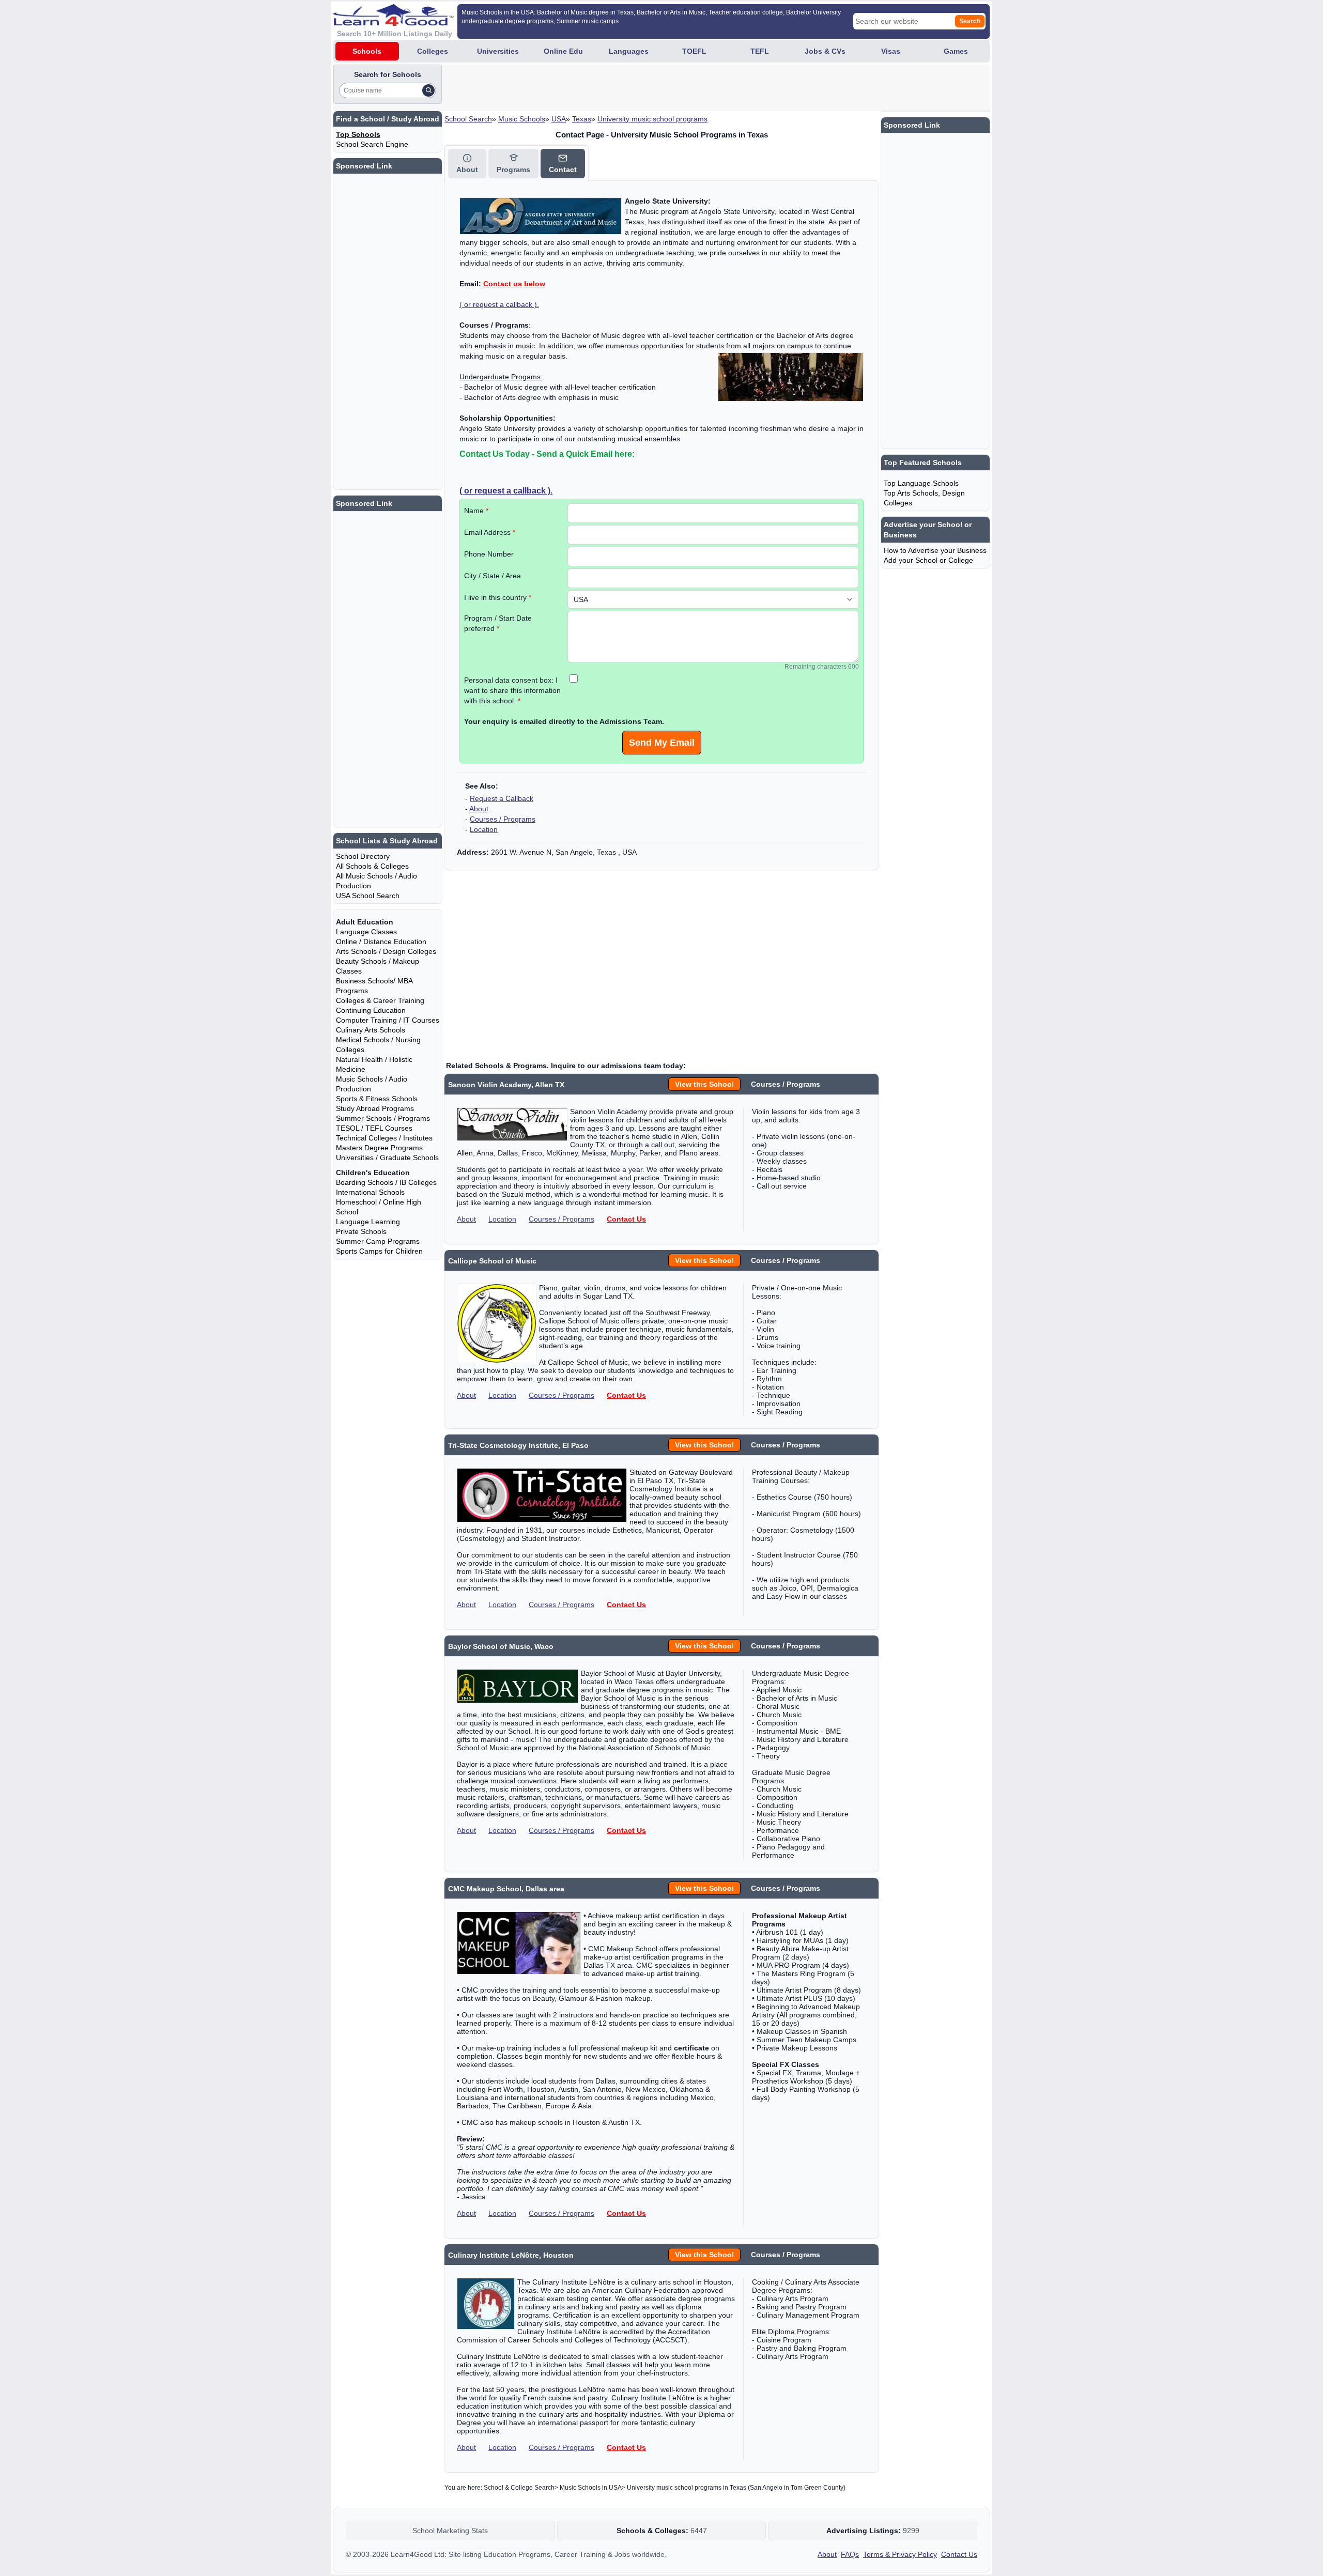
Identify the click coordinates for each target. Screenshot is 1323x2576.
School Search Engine (372, 144)
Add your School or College (928, 560)
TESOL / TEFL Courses (374, 1128)
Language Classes (366, 932)
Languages (629, 51)
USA (559, 119)
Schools (367, 51)
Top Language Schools (921, 483)
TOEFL (694, 51)
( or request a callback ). (499, 304)
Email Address (490, 532)
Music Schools (522, 119)
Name (476, 511)
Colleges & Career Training (380, 1000)
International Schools (370, 1192)
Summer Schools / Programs (383, 1118)
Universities (498, 51)
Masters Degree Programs (379, 1148)
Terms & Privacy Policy (900, 2554)
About (479, 809)
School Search (468, 119)
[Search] (428, 90)
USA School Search (368, 896)
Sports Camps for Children (379, 1251)
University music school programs (652, 119)
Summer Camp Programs (378, 1241)
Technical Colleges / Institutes (384, 1138)
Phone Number (489, 554)
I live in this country (498, 597)
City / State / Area (493, 576)
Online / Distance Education (381, 942)
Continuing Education (371, 1010)
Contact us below (514, 284)
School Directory (363, 856)
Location (484, 829)
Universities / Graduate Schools (387, 1158)
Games (956, 51)
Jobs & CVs (825, 51)
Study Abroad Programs (375, 1108)
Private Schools (361, 1231)
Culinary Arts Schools (371, 1030)
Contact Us (626, 1219)
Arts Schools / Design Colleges (386, 951)
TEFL (760, 51)
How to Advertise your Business (935, 550)
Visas (891, 51)
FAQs (850, 2554)
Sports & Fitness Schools (377, 1099)
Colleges (433, 51)
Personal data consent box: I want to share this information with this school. (512, 690)
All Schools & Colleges (372, 866)
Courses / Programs (503, 819)
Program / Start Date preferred (498, 623)
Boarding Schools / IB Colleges (386, 1182)
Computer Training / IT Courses (388, 1020)
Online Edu (563, 51)
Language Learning (368, 1222)
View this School (704, 1084)
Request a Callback (502, 798)
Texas (582, 119)
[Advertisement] (632, 88)
